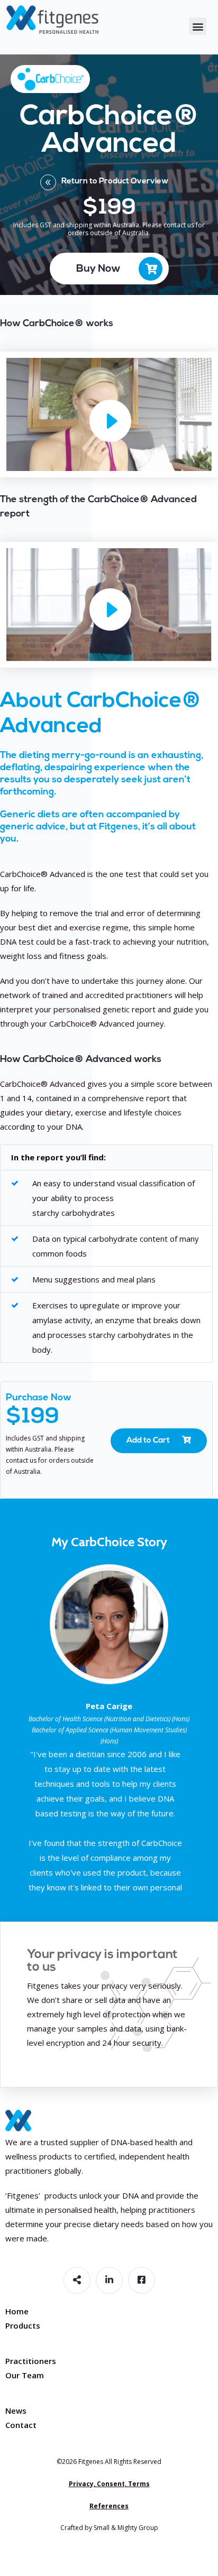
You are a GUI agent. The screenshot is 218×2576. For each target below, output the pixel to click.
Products (23, 2325)
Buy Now (98, 269)
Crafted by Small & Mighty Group (109, 2528)
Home (17, 2311)
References (109, 2506)
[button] (198, 26)
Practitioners (31, 2361)
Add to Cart (149, 1441)
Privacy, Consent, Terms (109, 2484)
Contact (21, 2425)
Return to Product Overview (115, 182)
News (16, 2411)
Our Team (25, 2375)
